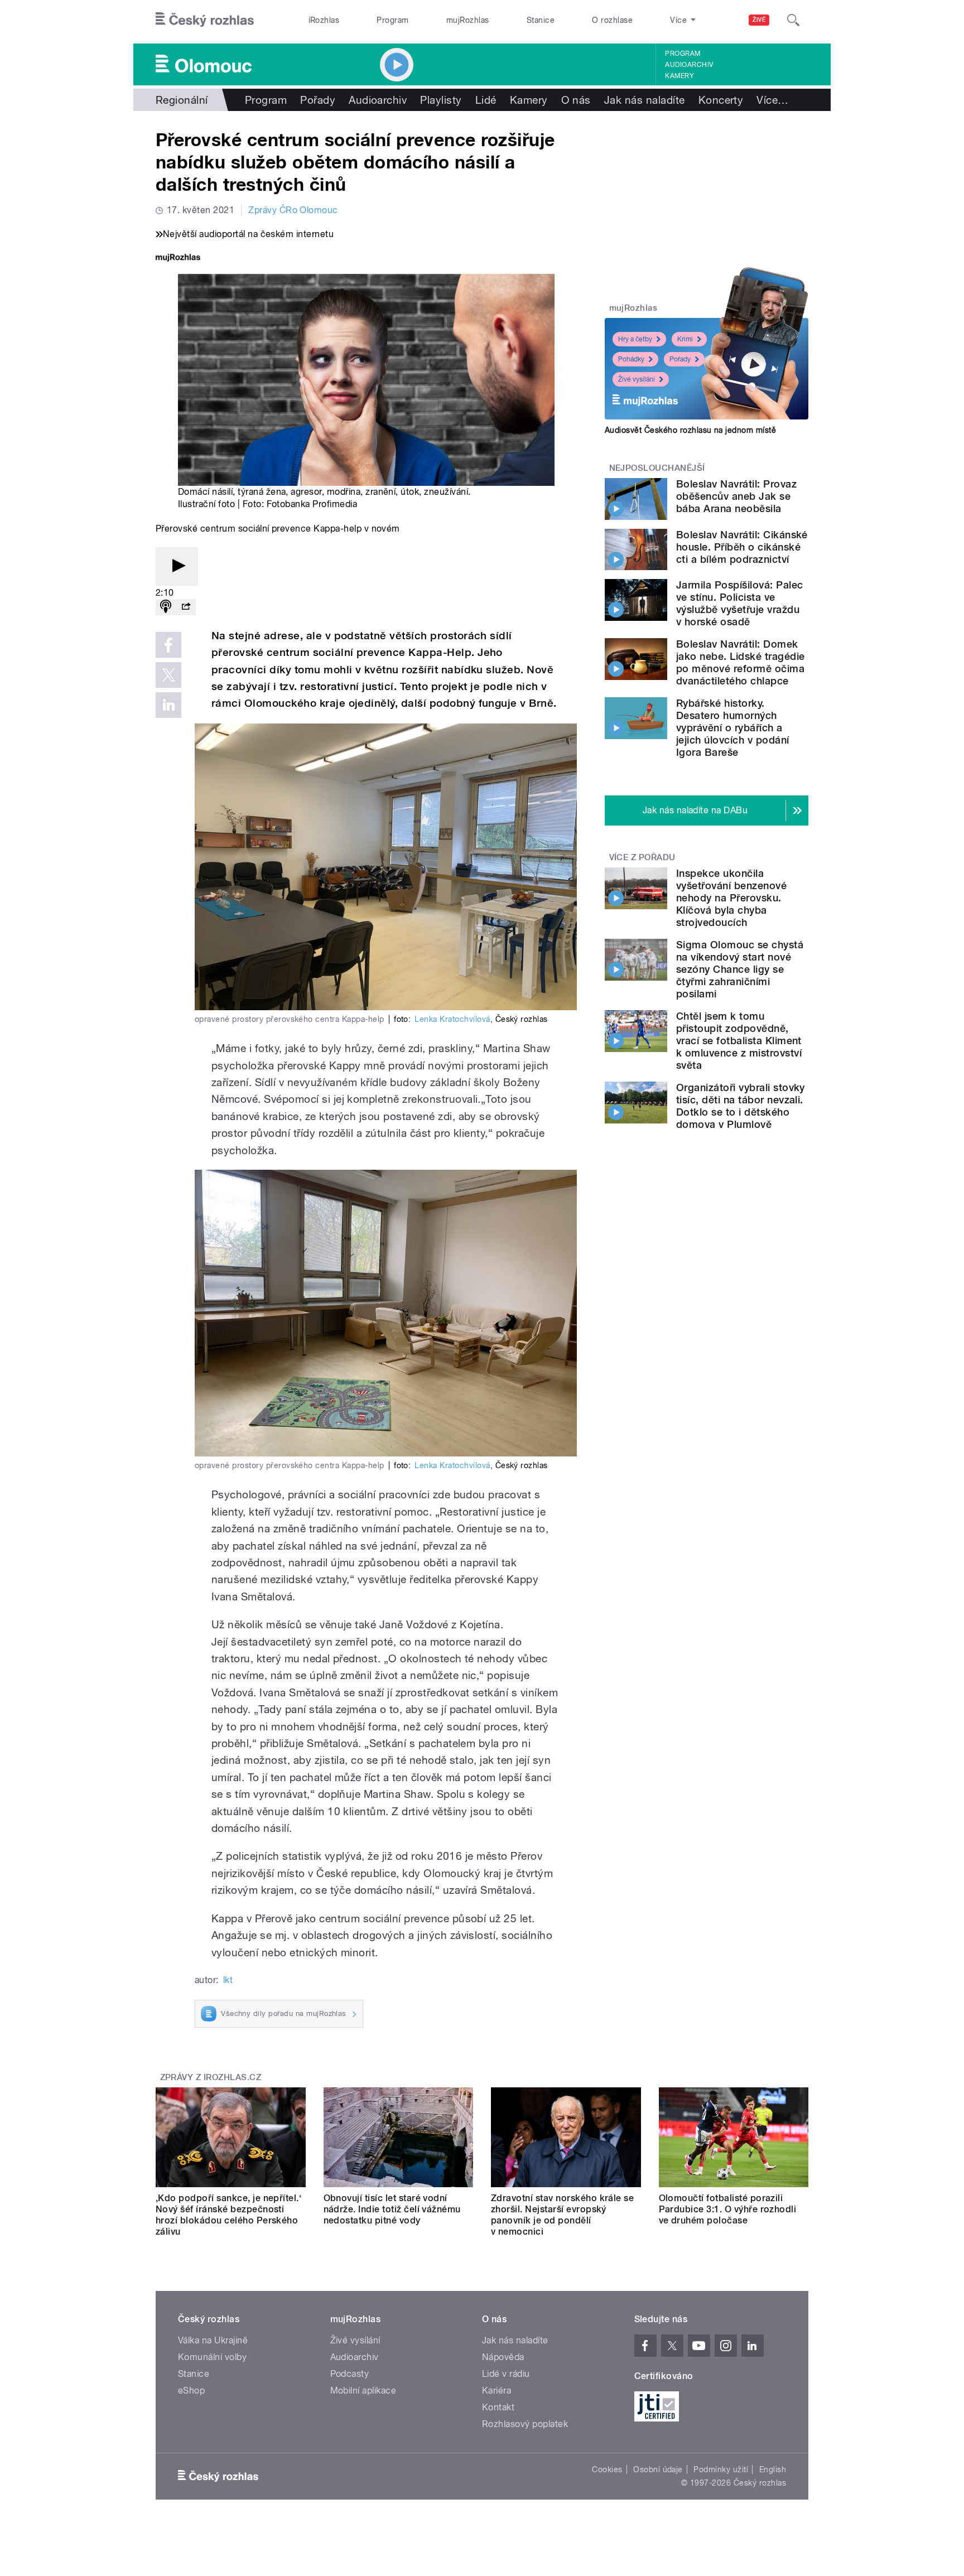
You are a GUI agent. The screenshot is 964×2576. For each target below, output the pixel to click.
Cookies (607, 2469)
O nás (576, 100)
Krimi (685, 339)
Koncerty (721, 100)
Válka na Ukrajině (213, 2340)
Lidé (486, 100)
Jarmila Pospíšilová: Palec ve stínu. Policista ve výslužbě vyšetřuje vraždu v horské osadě (739, 603)
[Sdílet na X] (168, 675)
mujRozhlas (468, 20)
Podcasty (350, 2374)
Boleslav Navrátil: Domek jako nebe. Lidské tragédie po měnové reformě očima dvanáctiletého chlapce (740, 662)
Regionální (182, 100)
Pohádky (631, 359)
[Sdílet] (186, 607)
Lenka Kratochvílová (452, 1019)
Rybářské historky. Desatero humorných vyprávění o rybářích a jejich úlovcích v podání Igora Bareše (733, 728)
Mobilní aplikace (363, 2391)
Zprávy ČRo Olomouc (293, 210)
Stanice (541, 20)
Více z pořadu (642, 857)
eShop (191, 2391)
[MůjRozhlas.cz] (178, 259)
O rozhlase (612, 20)
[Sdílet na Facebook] (168, 645)
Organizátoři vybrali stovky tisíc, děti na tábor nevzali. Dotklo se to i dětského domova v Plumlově (741, 1106)
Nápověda (503, 2357)
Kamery (679, 76)
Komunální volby (212, 2357)
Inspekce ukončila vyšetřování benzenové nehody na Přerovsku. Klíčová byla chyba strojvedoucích (731, 898)
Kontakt (498, 2407)
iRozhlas (324, 20)
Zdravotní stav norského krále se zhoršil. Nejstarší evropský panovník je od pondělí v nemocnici (562, 2215)
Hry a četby (635, 339)
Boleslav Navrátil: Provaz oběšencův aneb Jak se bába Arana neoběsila (736, 496)
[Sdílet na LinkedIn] (168, 705)
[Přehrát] (177, 566)
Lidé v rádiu (506, 2374)
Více (772, 100)
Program (392, 20)
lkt (228, 1980)
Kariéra (497, 2391)
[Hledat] (793, 20)
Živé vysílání (637, 379)
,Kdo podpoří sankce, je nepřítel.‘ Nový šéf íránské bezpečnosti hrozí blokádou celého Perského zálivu (228, 2215)
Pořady (318, 100)
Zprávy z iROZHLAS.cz (211, 2077)
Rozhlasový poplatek (525, 2424)
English (773, 2469)
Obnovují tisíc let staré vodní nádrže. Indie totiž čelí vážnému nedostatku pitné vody (392, 2209)
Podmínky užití (721, 2469)
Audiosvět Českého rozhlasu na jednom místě (690, 430)
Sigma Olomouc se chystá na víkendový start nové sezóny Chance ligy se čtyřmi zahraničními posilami (740, 969)
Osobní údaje (658, 2469)
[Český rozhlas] (205, 20)
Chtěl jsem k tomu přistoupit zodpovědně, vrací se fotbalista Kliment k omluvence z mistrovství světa (739, 1041)
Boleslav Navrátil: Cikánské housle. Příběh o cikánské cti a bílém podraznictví (742, 547)
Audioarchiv (689, 65)
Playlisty (441, 100)
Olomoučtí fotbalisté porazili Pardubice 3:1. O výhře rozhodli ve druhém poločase (728, 2209)
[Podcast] (166, 607)
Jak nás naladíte (645, 100)
